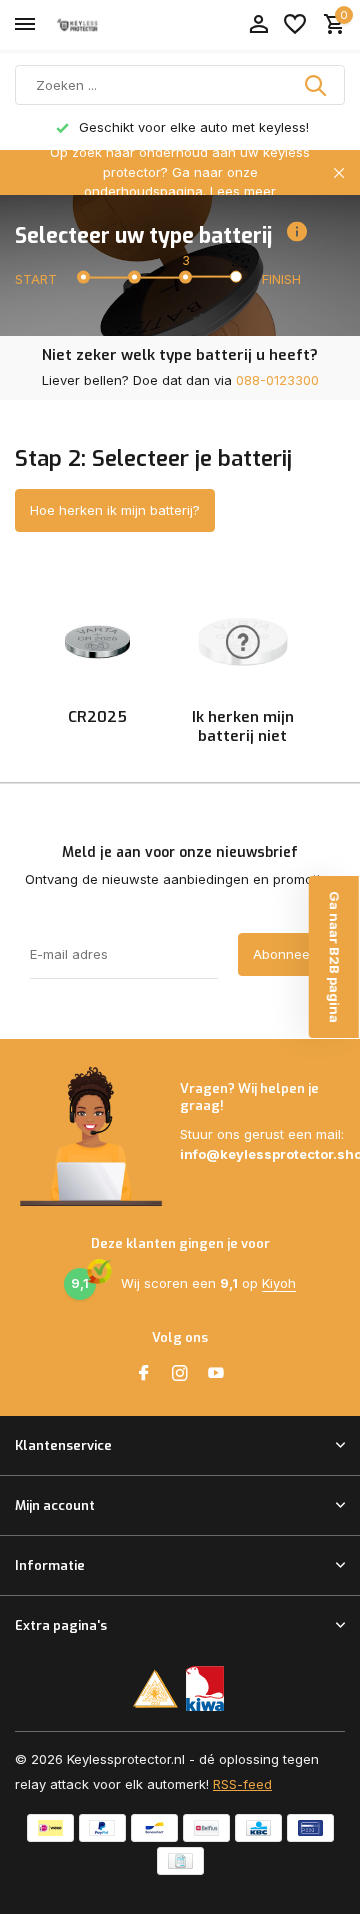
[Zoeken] (317, 85)
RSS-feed (242, 1784)
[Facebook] (144, 1374)
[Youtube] (216, 1374)
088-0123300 (277, 380)
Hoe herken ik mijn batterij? (115, 510)
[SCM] (155, 1688)
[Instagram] (180, 1374)
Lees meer (243, 191)
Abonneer (284, 954)
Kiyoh (279, 1283)
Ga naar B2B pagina (335, 957)
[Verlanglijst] (295, 25)
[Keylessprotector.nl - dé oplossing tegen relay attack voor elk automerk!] (106, 25)
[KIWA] (205, 1688)
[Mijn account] (258, 25)
